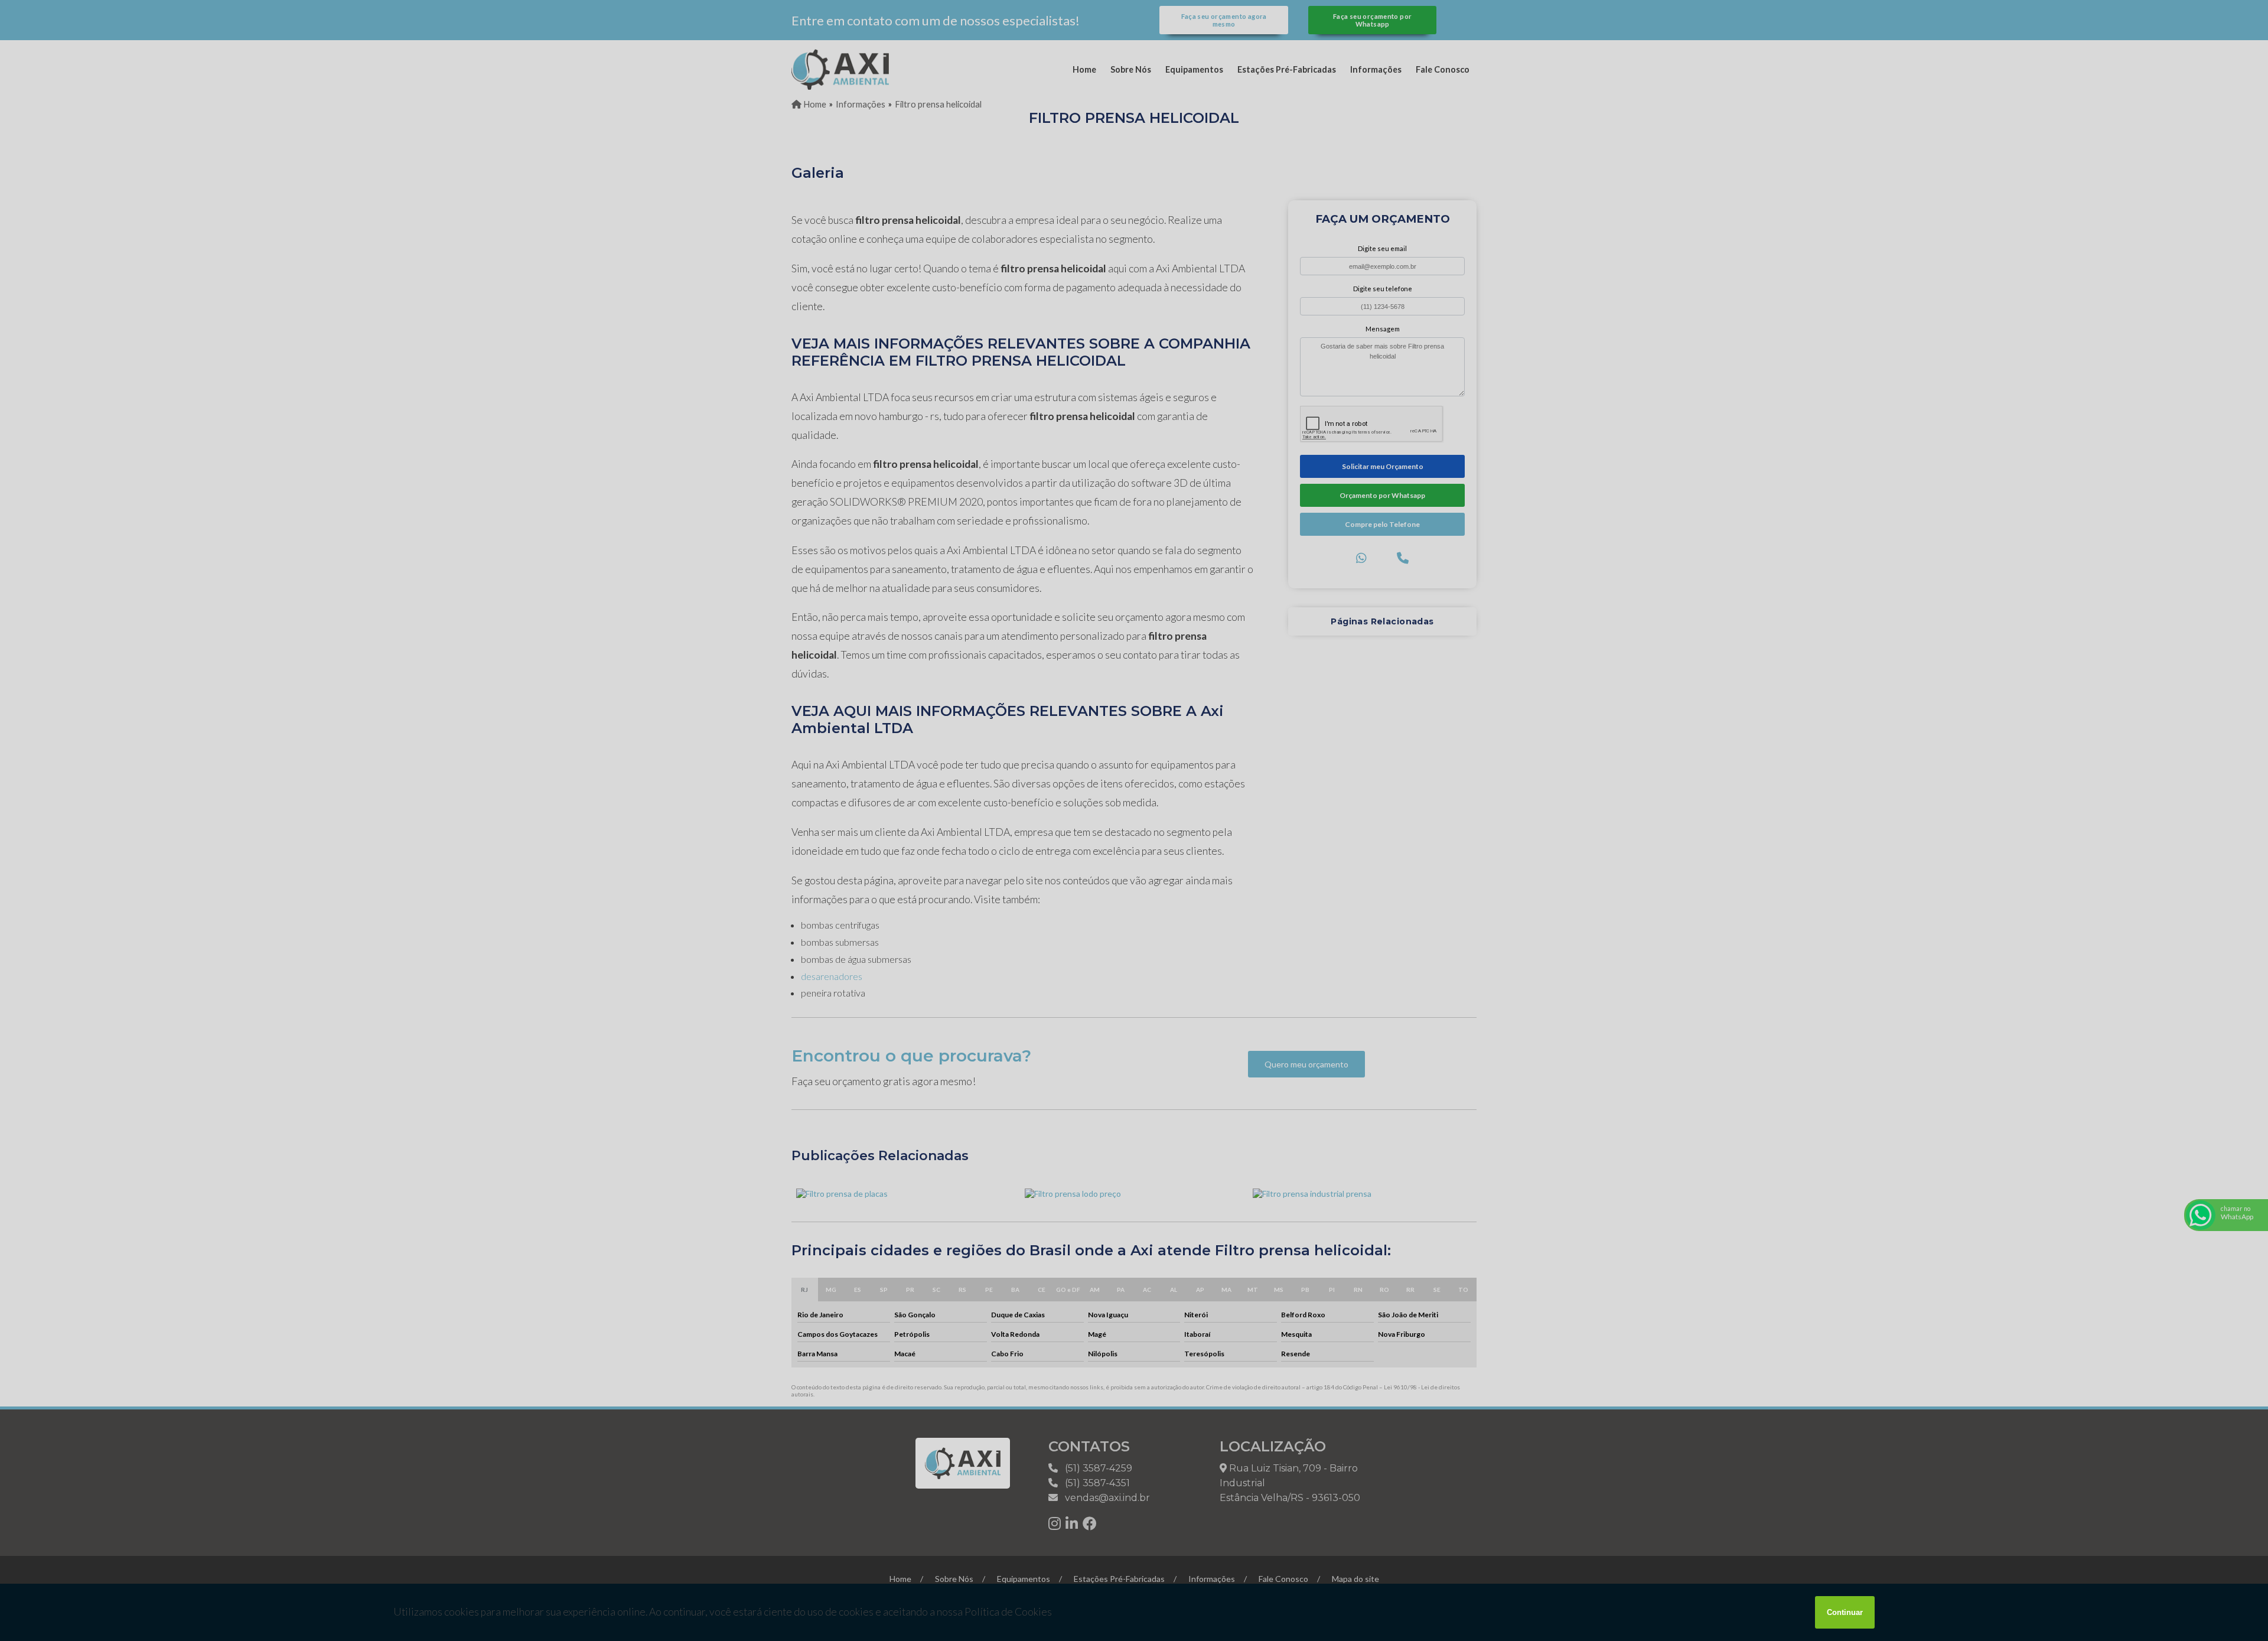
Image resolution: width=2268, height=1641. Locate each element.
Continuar (1845, 1612)
